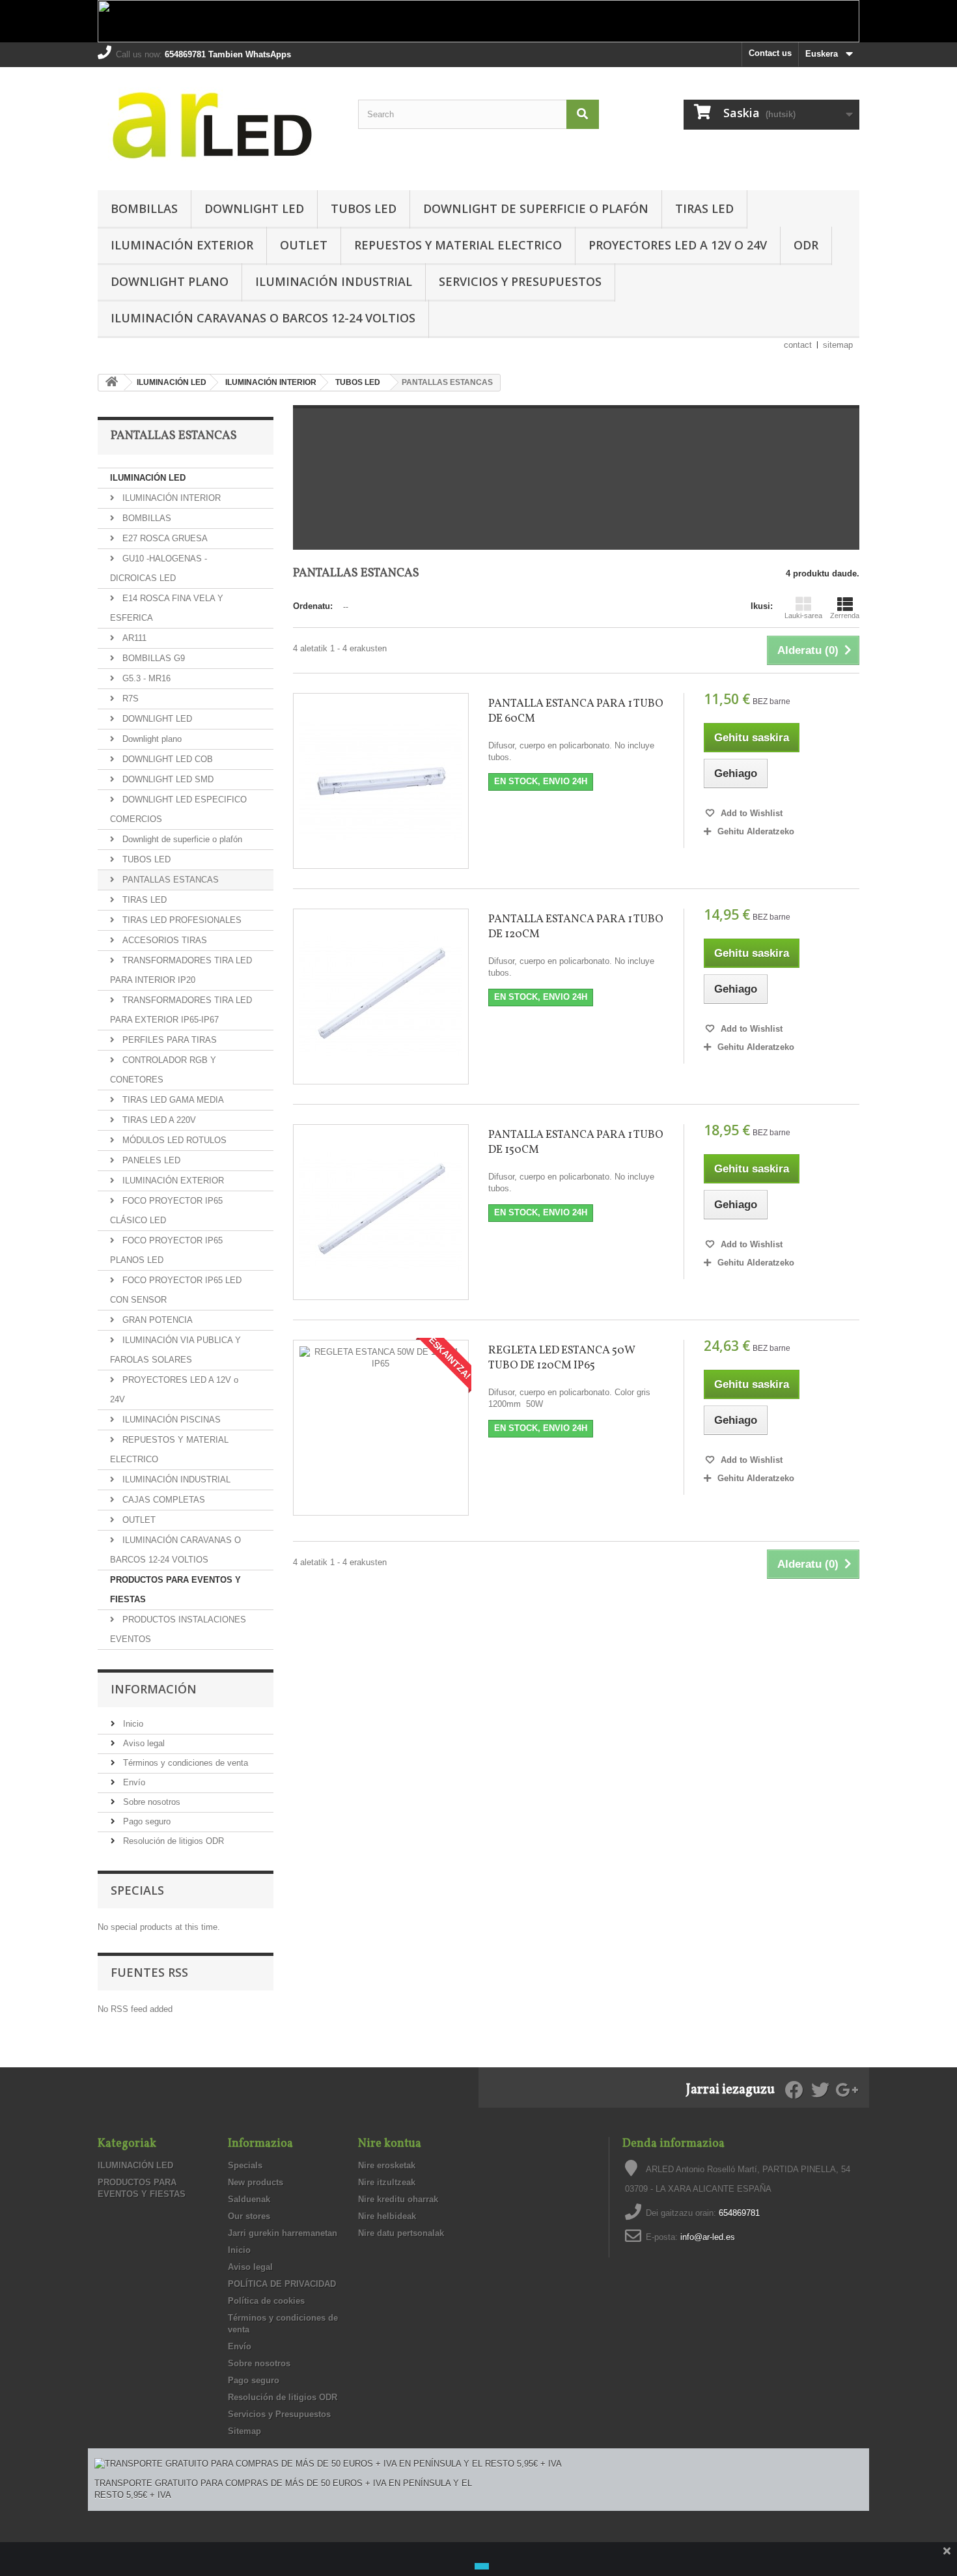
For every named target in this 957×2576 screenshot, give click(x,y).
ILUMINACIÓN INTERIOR (170, 498)
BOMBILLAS (144, 208)
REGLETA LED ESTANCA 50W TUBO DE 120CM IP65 (562, 1358)
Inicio (132, 1724)
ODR (806, 245)
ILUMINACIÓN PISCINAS (170, 1420)
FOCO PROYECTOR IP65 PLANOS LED (166, 1250)
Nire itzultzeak (387, 2182)
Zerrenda (845, 616)
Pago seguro (146, 1821)
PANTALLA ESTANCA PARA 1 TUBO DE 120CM (576, 927)
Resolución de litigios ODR (172, 1841)
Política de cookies (266, 2301)
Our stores (249, 2216)
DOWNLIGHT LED (254, 208)
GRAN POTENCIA (156, 1320)
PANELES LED (150, 1160)
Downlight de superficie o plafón (536, 208)
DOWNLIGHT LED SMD (167, 779)
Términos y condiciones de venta (184, 1763)
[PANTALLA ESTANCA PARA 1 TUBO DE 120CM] (381, 997)
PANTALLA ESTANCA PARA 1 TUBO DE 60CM (576, 711)
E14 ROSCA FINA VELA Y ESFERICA (167, 608)
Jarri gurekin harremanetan (283, 2233)
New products (256, 2182)
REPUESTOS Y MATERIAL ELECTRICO (458, 245)
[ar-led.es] (218, 125)
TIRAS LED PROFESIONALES (181, 920)
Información (154, 1689)
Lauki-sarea (803, 616)
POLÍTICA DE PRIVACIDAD (282, 2284)
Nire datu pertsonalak (401, 2233)
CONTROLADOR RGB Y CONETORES (163, 1070)
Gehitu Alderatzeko (756, 831)
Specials (137, 1890)
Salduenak (249, 2199)
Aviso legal (143, 1743)
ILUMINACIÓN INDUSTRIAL (334, 281)
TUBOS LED (364, 208)
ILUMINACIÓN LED (148, 478)
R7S (129, 699)
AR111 (133, 638)
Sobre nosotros (150, 1802)
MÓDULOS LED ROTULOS (173, 1140)
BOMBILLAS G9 (152, 658)
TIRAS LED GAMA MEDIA (172, 1100)
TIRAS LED (704, 208)
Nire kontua (390, 2144)
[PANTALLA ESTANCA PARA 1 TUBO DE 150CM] (381, 1212)
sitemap (838, 345)
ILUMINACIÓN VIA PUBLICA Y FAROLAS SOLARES (175, 1350)
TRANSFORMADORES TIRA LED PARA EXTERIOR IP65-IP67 (181, 1010)
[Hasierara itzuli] (111, 383)
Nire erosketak (387, 2165)
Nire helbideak (387, 2216)
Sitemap (244, 2431)
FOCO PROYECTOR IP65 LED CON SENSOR (176, 1290)
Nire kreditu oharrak (398, 2199)
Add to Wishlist (750, 813)
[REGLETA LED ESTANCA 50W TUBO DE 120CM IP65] (381, 1428)
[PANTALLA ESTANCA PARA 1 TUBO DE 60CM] (381, 781)
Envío (133, 1782)
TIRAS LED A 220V (158, 1120)
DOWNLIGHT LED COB (166, 759)
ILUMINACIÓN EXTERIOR (182, 245)
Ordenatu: (313, 606)
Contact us (770, 53)
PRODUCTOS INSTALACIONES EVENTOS (178, 1629)
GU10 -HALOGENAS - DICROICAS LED (159, 568)
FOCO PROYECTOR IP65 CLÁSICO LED (166, 1210)
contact (798, 345)
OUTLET (304, 245)
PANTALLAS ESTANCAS (169, 880)
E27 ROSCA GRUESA (164, 538)
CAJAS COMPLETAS (162, 1500)
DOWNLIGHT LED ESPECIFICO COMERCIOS (178, 809)
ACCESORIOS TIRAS (163, 940)
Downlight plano (170, 281)
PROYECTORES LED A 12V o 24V (678, 245)
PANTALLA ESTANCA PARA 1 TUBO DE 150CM (576, 1142)
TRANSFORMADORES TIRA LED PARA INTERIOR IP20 (181, 970)
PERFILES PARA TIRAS (168, 1040)
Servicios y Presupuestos (520, 281)
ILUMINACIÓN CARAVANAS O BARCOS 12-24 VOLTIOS (263, 318)
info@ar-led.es (708, 2237)
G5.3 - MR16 (145, 678)
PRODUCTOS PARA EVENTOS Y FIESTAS (175, 1590)
